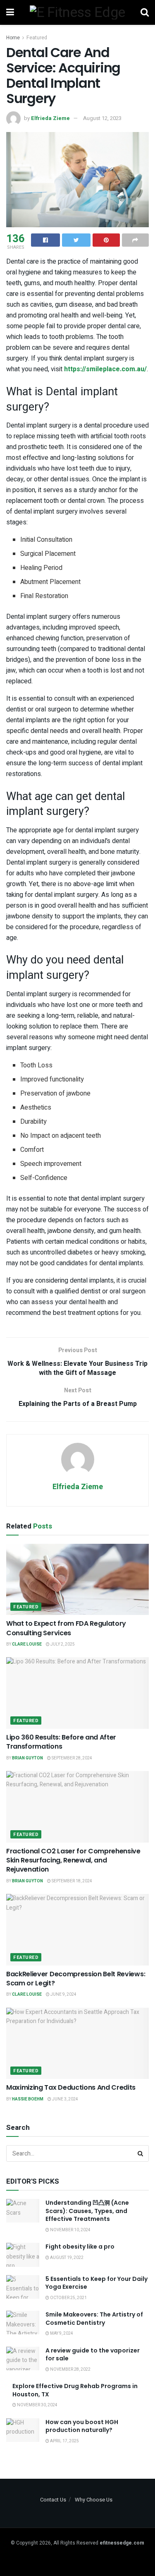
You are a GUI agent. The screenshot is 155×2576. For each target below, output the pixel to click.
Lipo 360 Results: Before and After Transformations (61, 1742)
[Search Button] (141, 2153)
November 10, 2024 (70, 2230)
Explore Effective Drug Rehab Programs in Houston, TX (75, 2390)
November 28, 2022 (70, 2369)
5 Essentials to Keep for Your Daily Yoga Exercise (97, 2283)
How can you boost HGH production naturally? (82, 2426)
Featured (37, 38)
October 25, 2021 (68, 2298)
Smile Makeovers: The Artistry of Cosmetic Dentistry (94, 2319)
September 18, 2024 (72, 1881)
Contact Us (53, 2500)
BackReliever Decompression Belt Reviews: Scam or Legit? (76, 1979)
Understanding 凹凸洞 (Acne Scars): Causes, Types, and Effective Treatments (87, 2211)
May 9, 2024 (61, 2333)
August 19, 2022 (66, 2258)
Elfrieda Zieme (50, 118)
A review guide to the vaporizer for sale (93, 2355)
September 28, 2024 (72, 1758)
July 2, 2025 (62, 1644)
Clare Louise (27, 1644)
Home (13, 38)
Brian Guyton (27, 1758)
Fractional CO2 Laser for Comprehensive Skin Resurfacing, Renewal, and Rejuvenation (73, 1860)
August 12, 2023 (102, 118)
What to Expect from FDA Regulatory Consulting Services (66, 1628)
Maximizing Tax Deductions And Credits (71, 2087)
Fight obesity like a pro (80, 2247)
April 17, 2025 (64, 2441)
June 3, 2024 (65, 2099)
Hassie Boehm (28, 2099)
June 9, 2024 (63, 1994)
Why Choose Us (94, 2500)
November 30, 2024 (37, 2405)
